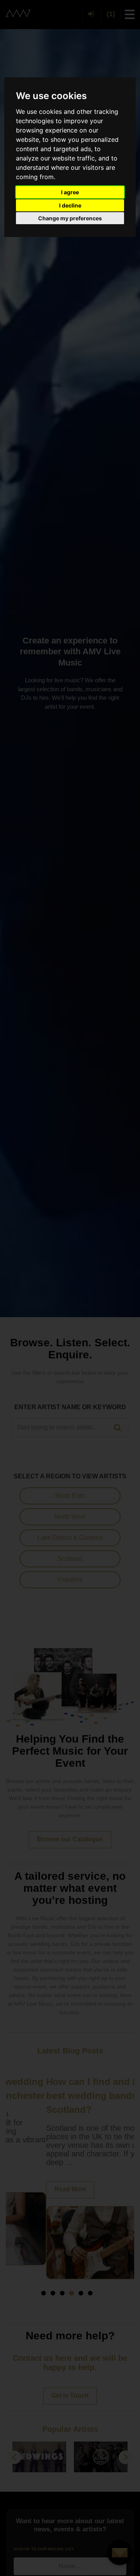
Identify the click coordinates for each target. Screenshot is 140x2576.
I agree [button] (70, 192)
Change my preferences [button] (70, 218)
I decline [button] (70, 205)
